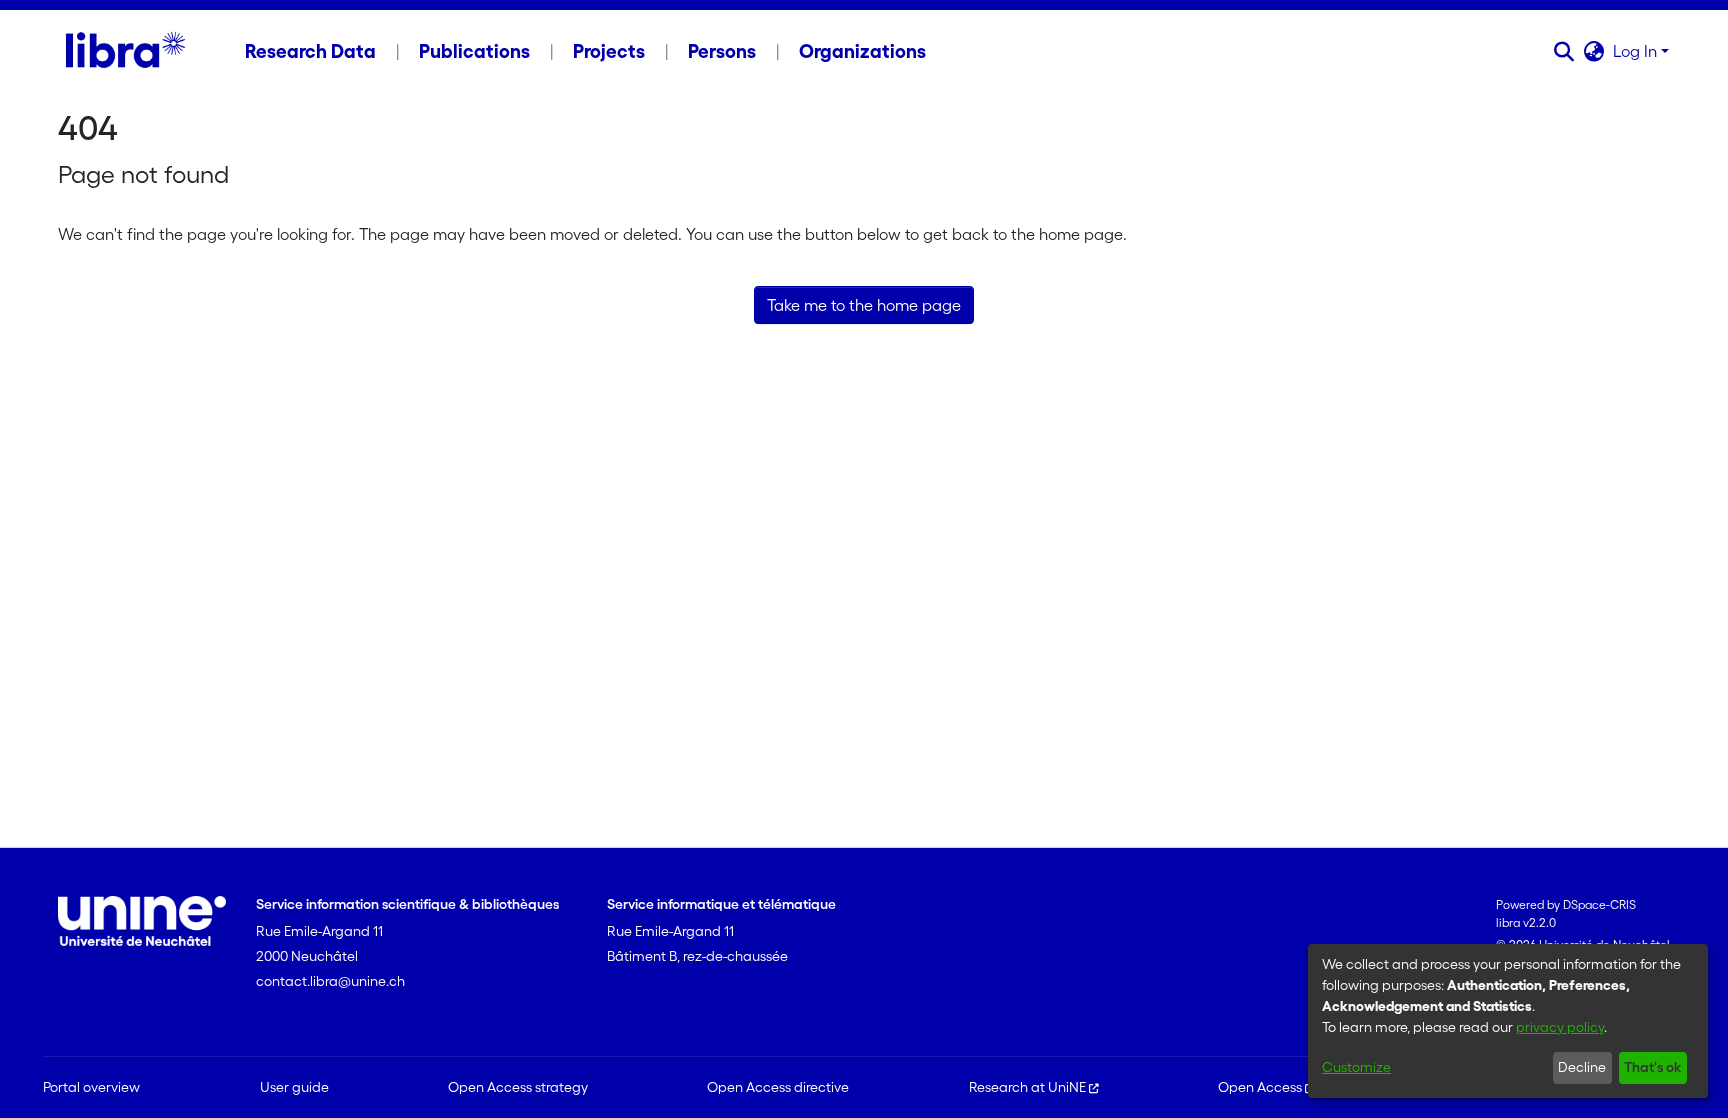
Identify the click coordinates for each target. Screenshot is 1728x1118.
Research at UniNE (1027, 1087)
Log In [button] (1637, 51)
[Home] (125, 51)
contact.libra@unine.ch (330, 981)
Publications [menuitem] (474, 51)
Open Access (1260, 1087)
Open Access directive (778, 1087)
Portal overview (91, 1087)
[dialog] (1508, 1021)
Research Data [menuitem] (310, 51)
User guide (294, 1087)
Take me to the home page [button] (864, 305)
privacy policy (1560, 1027)
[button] (1564, 51)
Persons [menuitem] (722, 51)
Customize (1356, 1067)
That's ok (1652, 1067)
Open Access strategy (518, 1087)
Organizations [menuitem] (862, 51)
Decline (1582, 1067)
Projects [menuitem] (609, 51)
